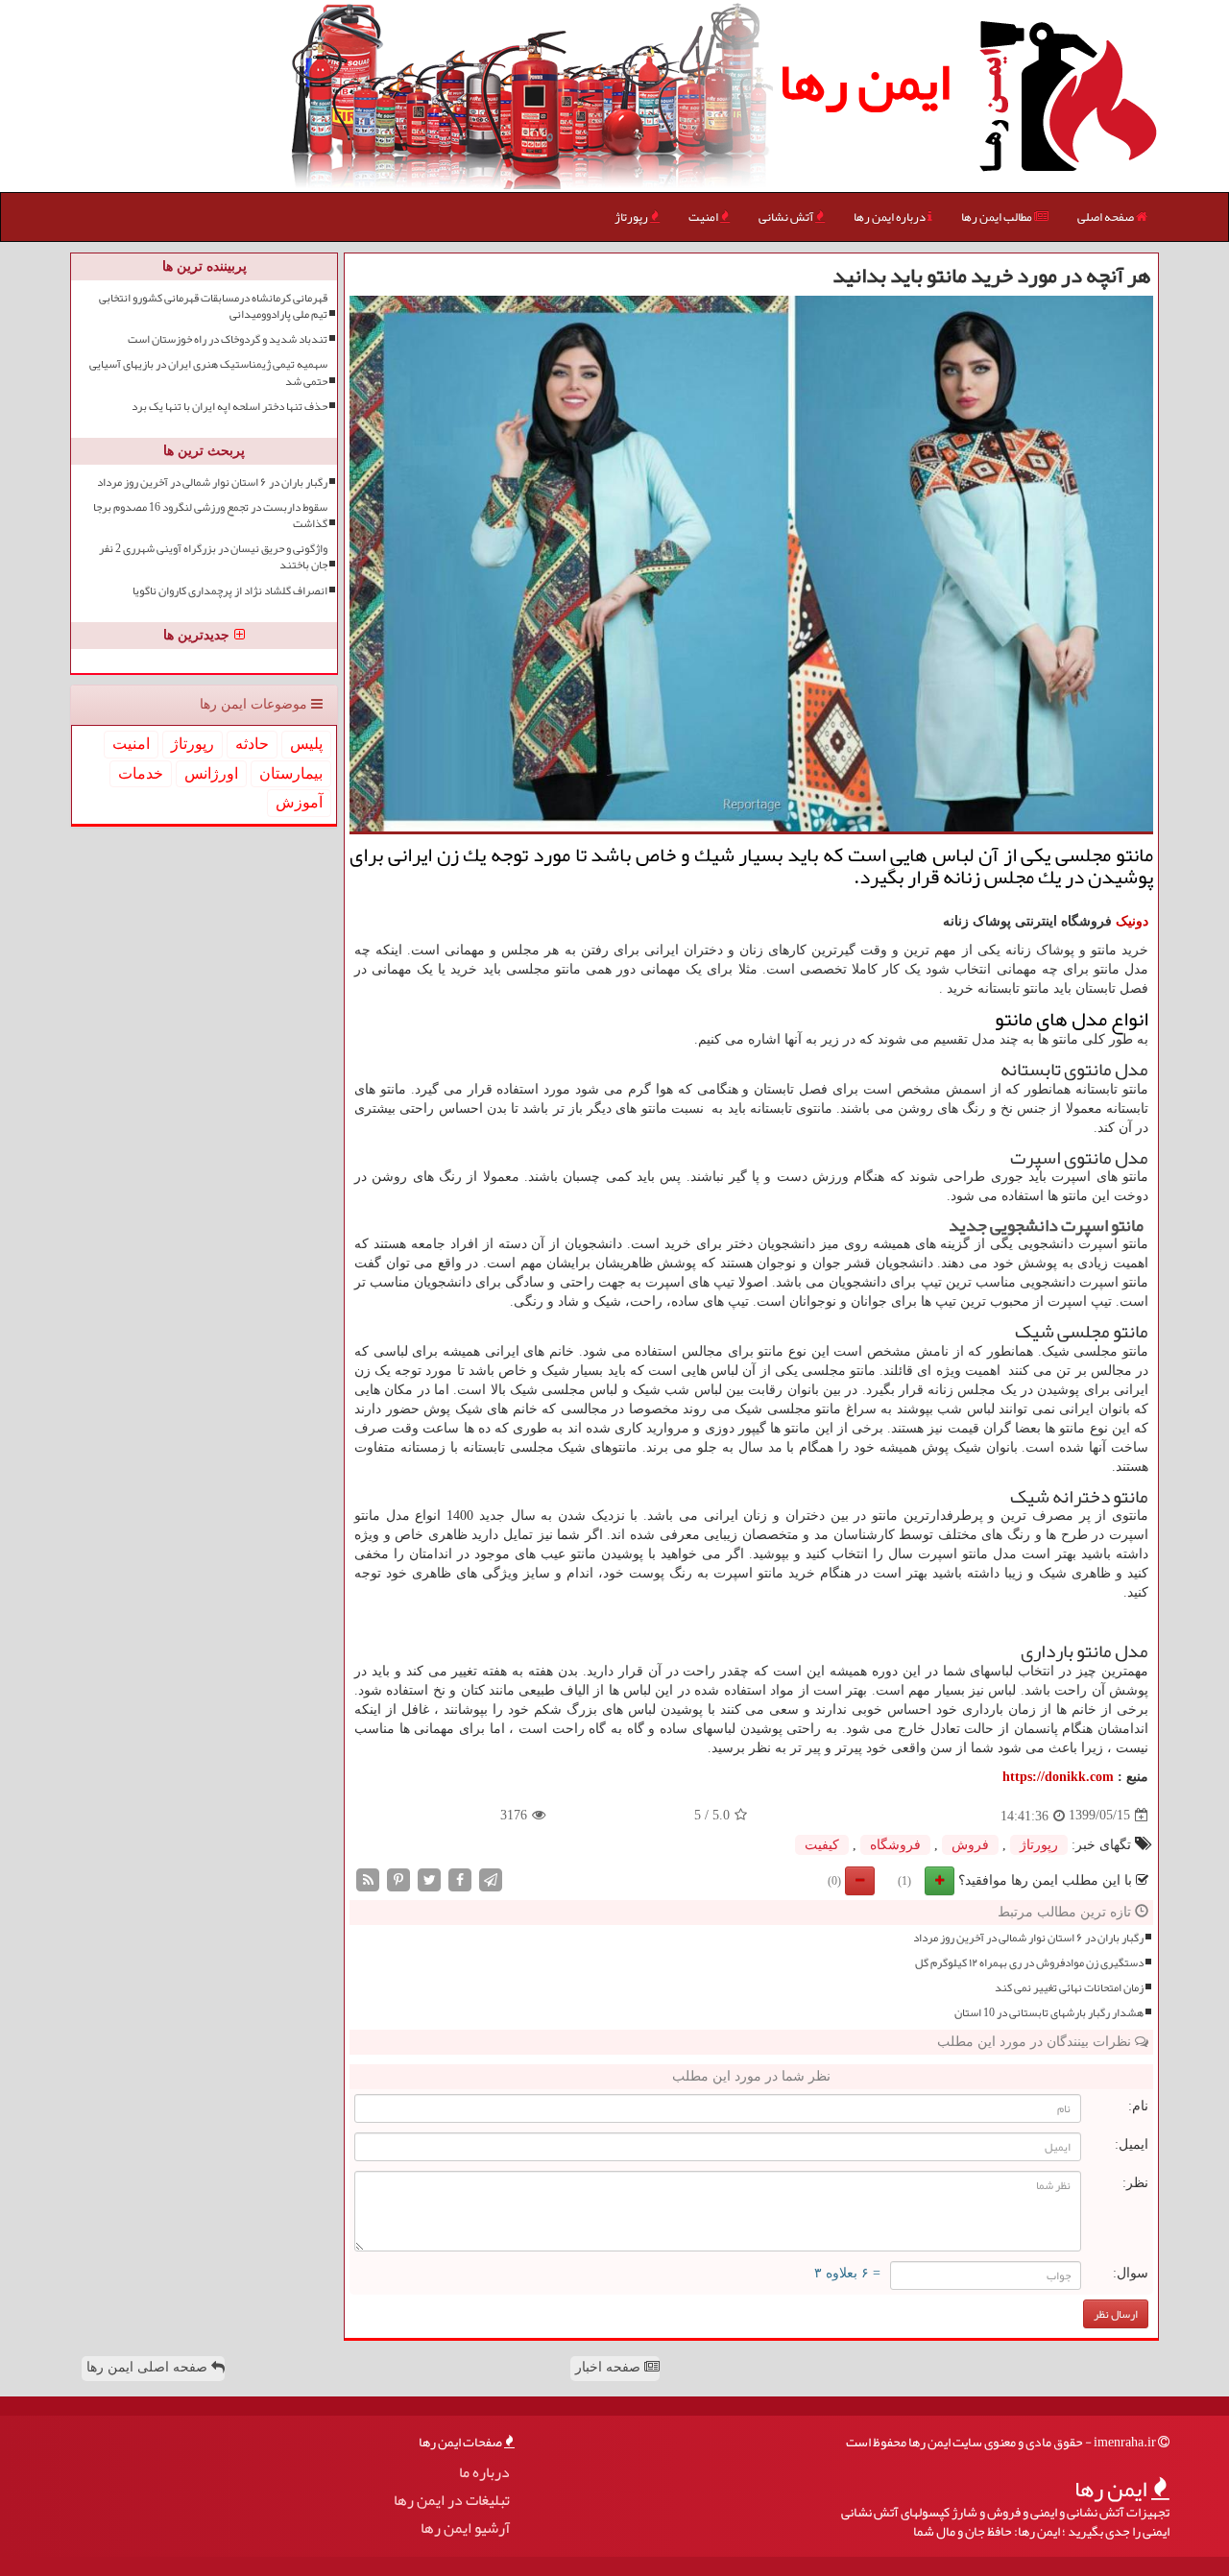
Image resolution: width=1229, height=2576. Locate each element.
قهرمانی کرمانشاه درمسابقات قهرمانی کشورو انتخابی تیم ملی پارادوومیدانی (213, 306)
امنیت (704, 217)
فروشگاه (895, 1845)
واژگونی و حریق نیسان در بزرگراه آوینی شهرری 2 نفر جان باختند (213, 557)
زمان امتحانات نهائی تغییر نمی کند (1069, 1988)
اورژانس (211, 773)
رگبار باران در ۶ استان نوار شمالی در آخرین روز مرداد (1028, 1938)
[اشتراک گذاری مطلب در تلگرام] (491, 1878)
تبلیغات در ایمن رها (452, 2501)
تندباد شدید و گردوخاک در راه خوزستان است (228, 339)
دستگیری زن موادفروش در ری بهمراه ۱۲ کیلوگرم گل (1029, 1963)
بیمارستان (291, 773)
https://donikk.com (1058, 1777)
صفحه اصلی (1107, 217)
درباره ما (484, 2473)
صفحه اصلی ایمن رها (149, 2367)
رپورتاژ (632, 217)
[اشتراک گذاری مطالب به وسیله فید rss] (368, 1878)
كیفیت (822, 1845)
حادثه (252, 744)
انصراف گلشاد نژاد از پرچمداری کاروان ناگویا (230, 591)
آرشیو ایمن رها (465, 2528)
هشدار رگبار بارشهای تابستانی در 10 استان (1049, 2013)
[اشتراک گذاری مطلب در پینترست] (398, 1878)
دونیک (1132, 921)
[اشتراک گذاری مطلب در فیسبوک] (460, 1878)
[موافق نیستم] (860, 1881)
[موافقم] (940, 1881)
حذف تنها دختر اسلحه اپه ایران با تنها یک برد (229, 407)
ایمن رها (865, 82)
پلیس (306, 744)
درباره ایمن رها (891, 217)
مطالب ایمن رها (998, 217)
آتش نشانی (787, 217)
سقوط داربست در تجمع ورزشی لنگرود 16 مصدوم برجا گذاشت (210, 516)
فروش (970, 1845)
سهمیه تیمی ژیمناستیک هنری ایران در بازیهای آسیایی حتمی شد (208, 373)
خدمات (141, 773)
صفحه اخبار (610, 2367)
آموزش (299, 802)
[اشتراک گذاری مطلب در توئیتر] (429, 1878)
